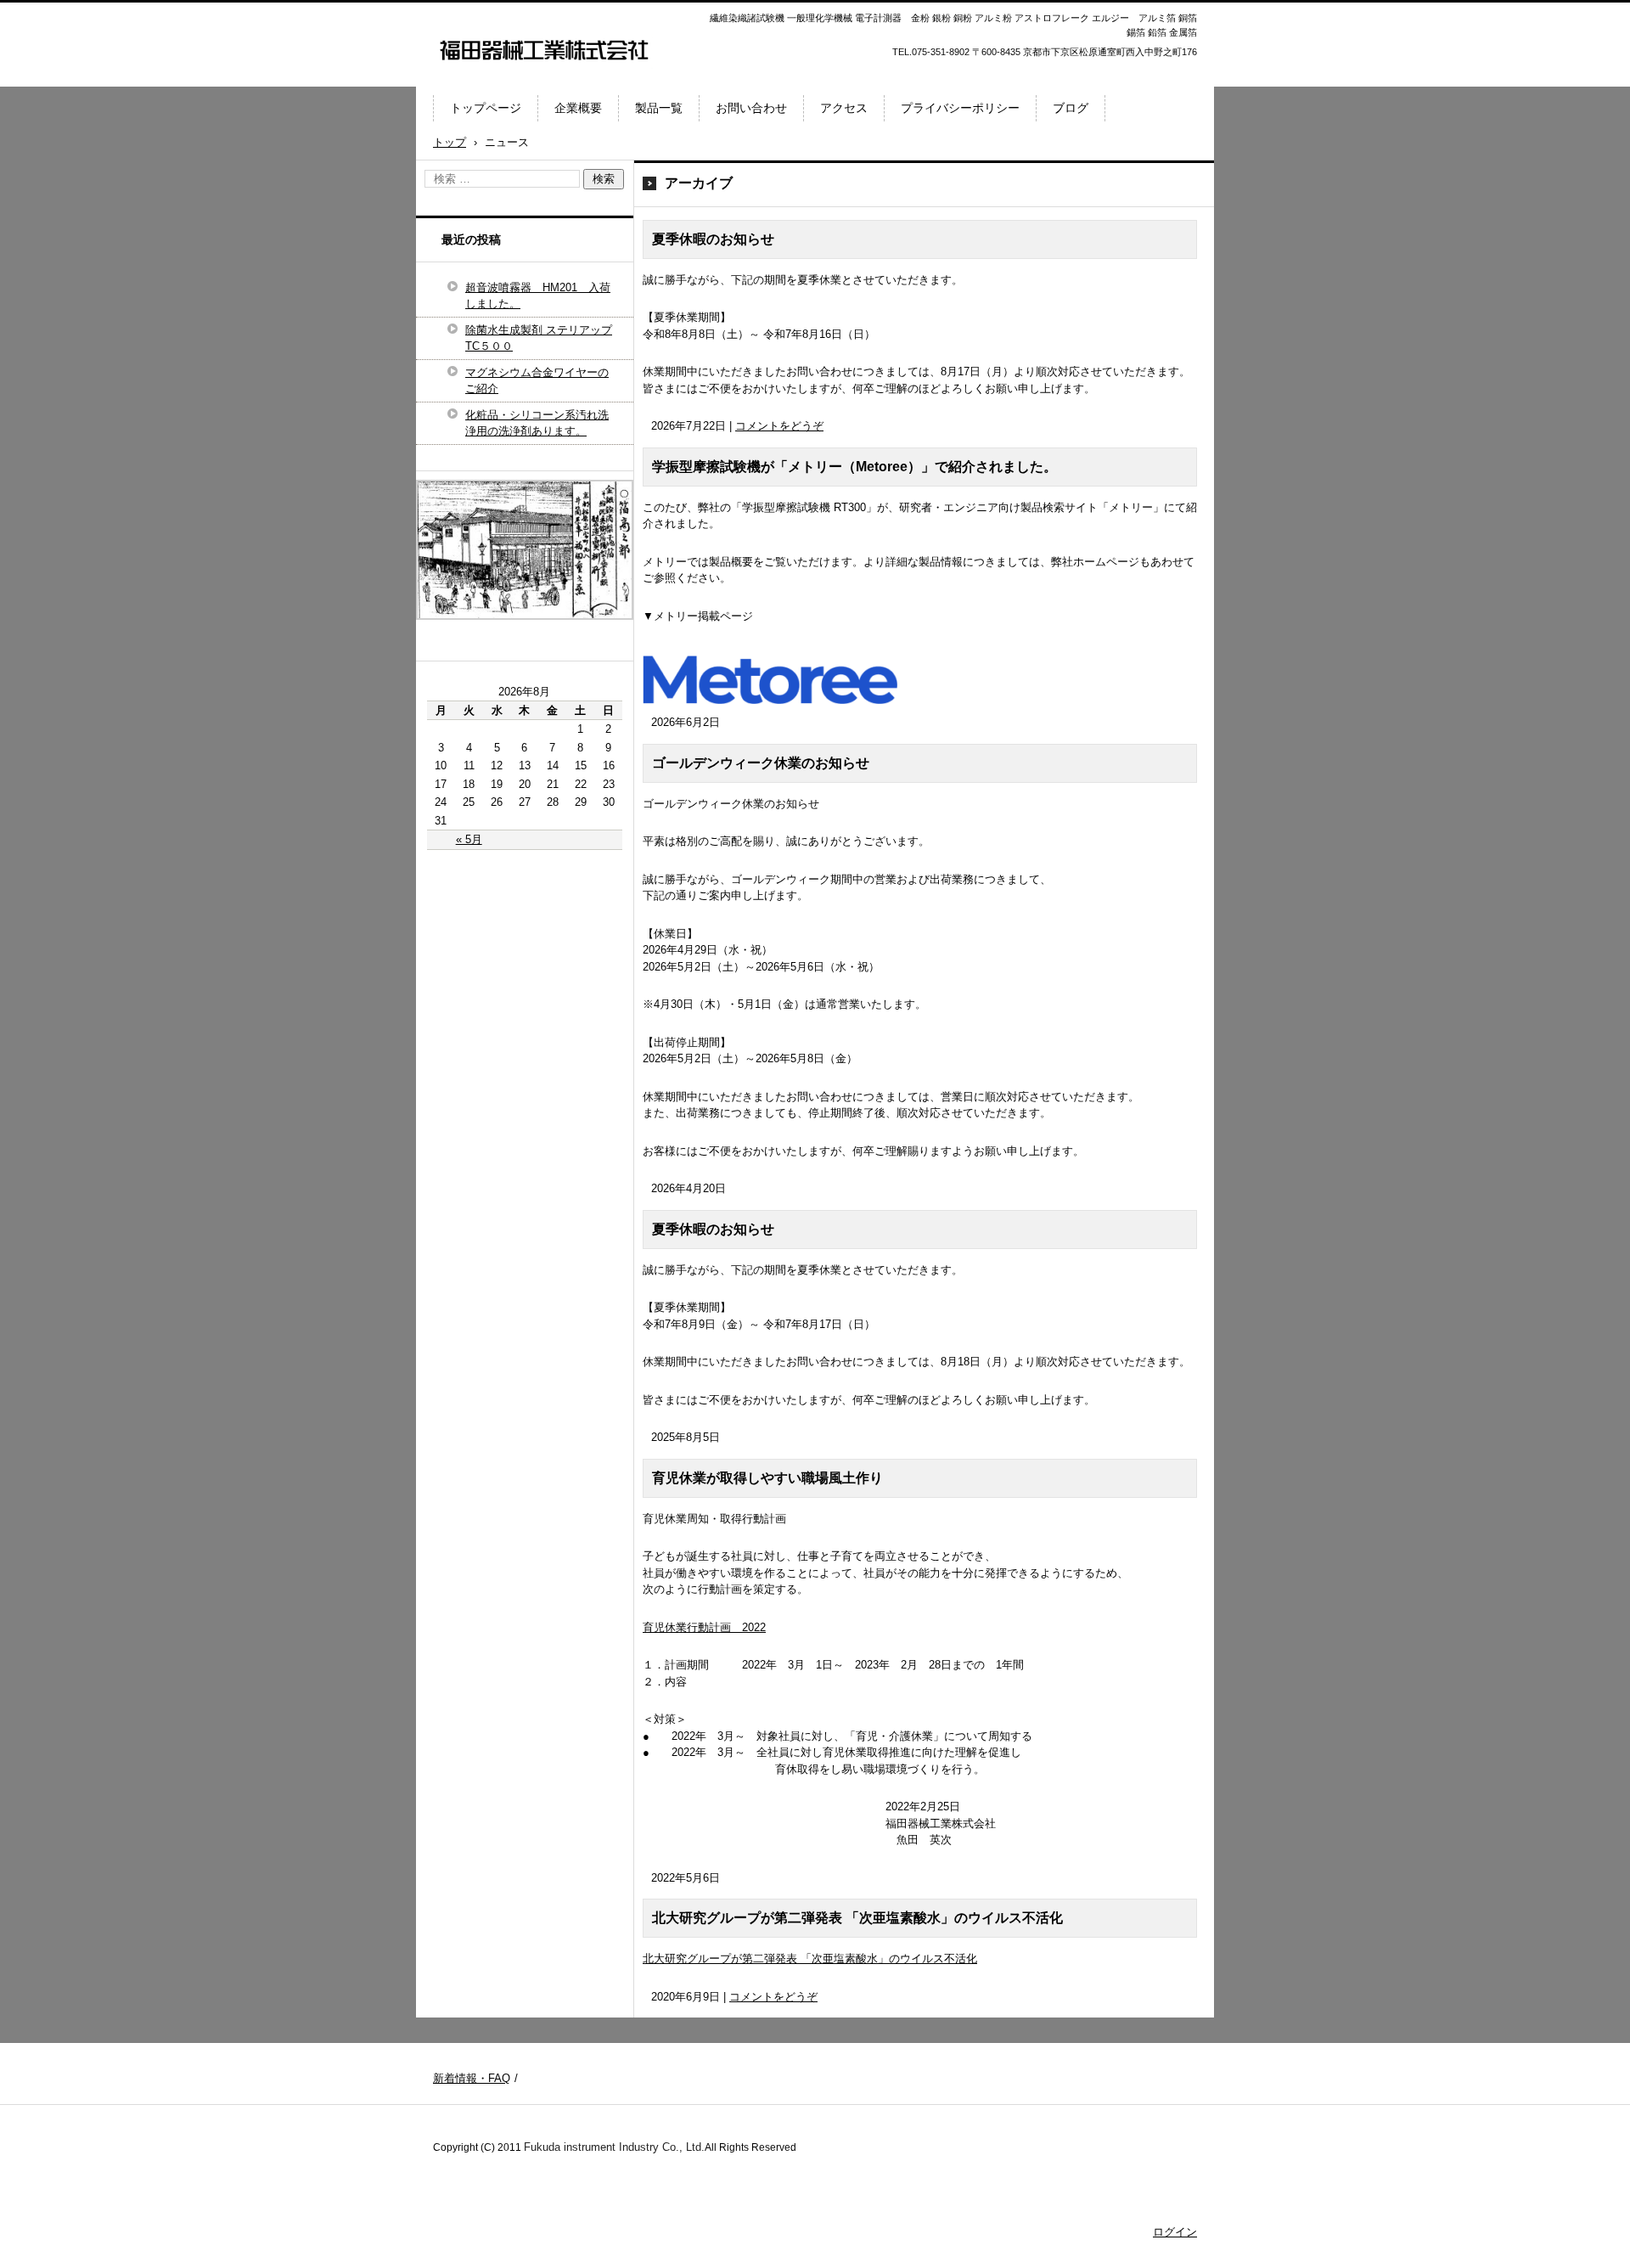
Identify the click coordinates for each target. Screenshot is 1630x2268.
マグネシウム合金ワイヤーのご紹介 (537, 381)
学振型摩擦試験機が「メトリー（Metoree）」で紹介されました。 (854, 467)
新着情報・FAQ (472, 2078)
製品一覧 (659, 108)
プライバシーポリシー (960, 108)
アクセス (844, 108)
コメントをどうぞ (779, 426)
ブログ (1071, 108)
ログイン (1175, 2232)
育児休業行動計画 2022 (704, 1627)
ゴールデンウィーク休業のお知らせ (761, 763)
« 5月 (469, 839)
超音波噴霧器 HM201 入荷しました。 (538, 296)
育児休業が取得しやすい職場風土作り (767, 1478)
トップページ (486, 108)
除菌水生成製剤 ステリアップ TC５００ (539, 338)
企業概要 (578, 108)
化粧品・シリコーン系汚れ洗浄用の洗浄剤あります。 (537, 423)
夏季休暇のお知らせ (713, 239)
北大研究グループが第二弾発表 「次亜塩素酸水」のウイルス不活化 (857, 1918)
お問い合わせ (751, 108)
